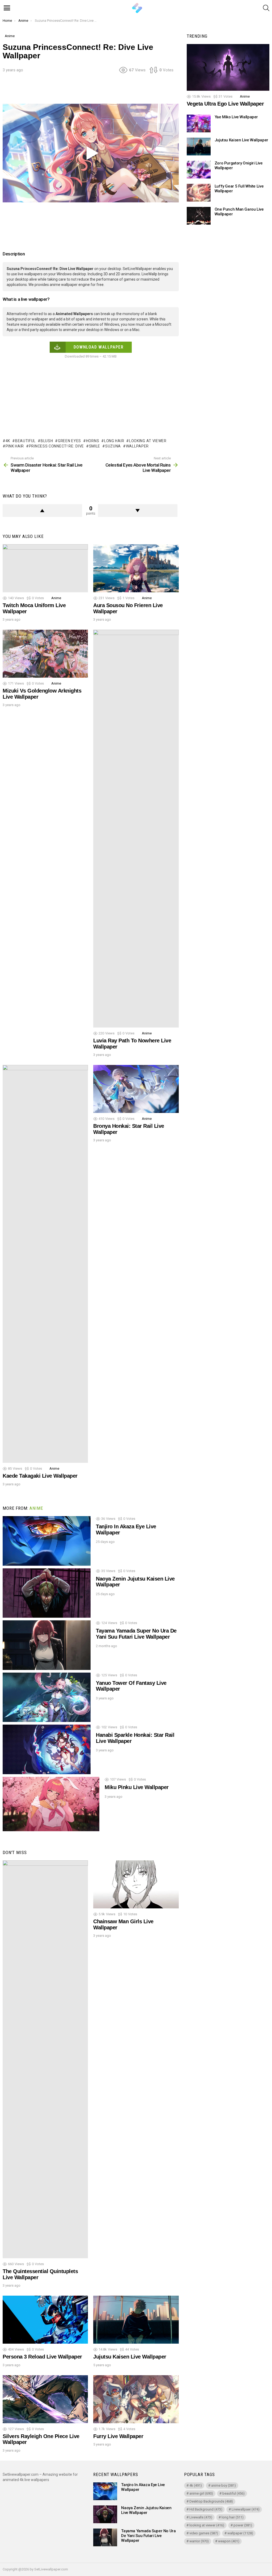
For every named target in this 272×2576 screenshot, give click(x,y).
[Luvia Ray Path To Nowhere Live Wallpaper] (136, 829)
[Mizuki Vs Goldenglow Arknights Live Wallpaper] (45, 654)
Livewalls (201, 2517)
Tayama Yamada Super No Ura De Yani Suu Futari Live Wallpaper (136, 1634)
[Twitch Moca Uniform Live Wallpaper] (45, 568)
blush (47, 441)
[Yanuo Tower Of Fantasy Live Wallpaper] (47, 1697)
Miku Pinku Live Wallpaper (137, 1787)
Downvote (138, 511)
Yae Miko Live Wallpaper (236, 117)
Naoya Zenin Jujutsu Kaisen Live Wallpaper (146, 2510)
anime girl (201, 2493)
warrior (199, 2541)
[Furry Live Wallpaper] (136, 2399)
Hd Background (206, 2509)
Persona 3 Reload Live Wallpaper (42, 2357)
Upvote (42, 511)
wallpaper (137, 446)
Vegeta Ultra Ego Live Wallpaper (225, 104)
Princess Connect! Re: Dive (56, 446)
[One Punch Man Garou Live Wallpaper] (199, 216)
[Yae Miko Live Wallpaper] (199, 123)
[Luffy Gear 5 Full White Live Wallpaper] (199, 193)
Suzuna (113, 446)
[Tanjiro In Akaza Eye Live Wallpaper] (47, 1541)
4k (8, 441)
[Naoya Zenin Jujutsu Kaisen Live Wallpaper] (47, 1593)
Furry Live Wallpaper (118, 2436)
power (243, 2525)
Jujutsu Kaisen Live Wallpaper (130, 2357)
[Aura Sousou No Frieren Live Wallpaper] (136, 568)
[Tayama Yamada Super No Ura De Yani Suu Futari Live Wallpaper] (47, 1645)
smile (95, 446)
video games (204, 2533)
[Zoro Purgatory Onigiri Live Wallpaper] (199, 170)
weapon (229, 2541)
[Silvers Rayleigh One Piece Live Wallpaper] (45, 2399)
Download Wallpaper (99, 347)
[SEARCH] (266, 8)
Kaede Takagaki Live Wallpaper (40, 1476)
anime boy (224, 2485)
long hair (114, 441)
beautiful (25, 441)
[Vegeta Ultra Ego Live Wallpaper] (228, 67)
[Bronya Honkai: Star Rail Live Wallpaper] (136, 1089)
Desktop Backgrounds (211, 2501)
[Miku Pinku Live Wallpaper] (51, 1804)
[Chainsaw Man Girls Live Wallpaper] (136, 1884)
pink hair (15, 446)
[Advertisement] (99, 90)
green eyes (69, 441)
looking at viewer (148, 441)
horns (93, 441)
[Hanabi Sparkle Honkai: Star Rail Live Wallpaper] (47, 1749)
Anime (56, 598)
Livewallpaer (246, 2509)
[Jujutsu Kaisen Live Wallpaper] (136, 2320)
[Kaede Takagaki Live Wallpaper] (45, 1264)
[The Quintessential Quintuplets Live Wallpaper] (45, 2059)
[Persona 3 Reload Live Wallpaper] (45, 2320)
